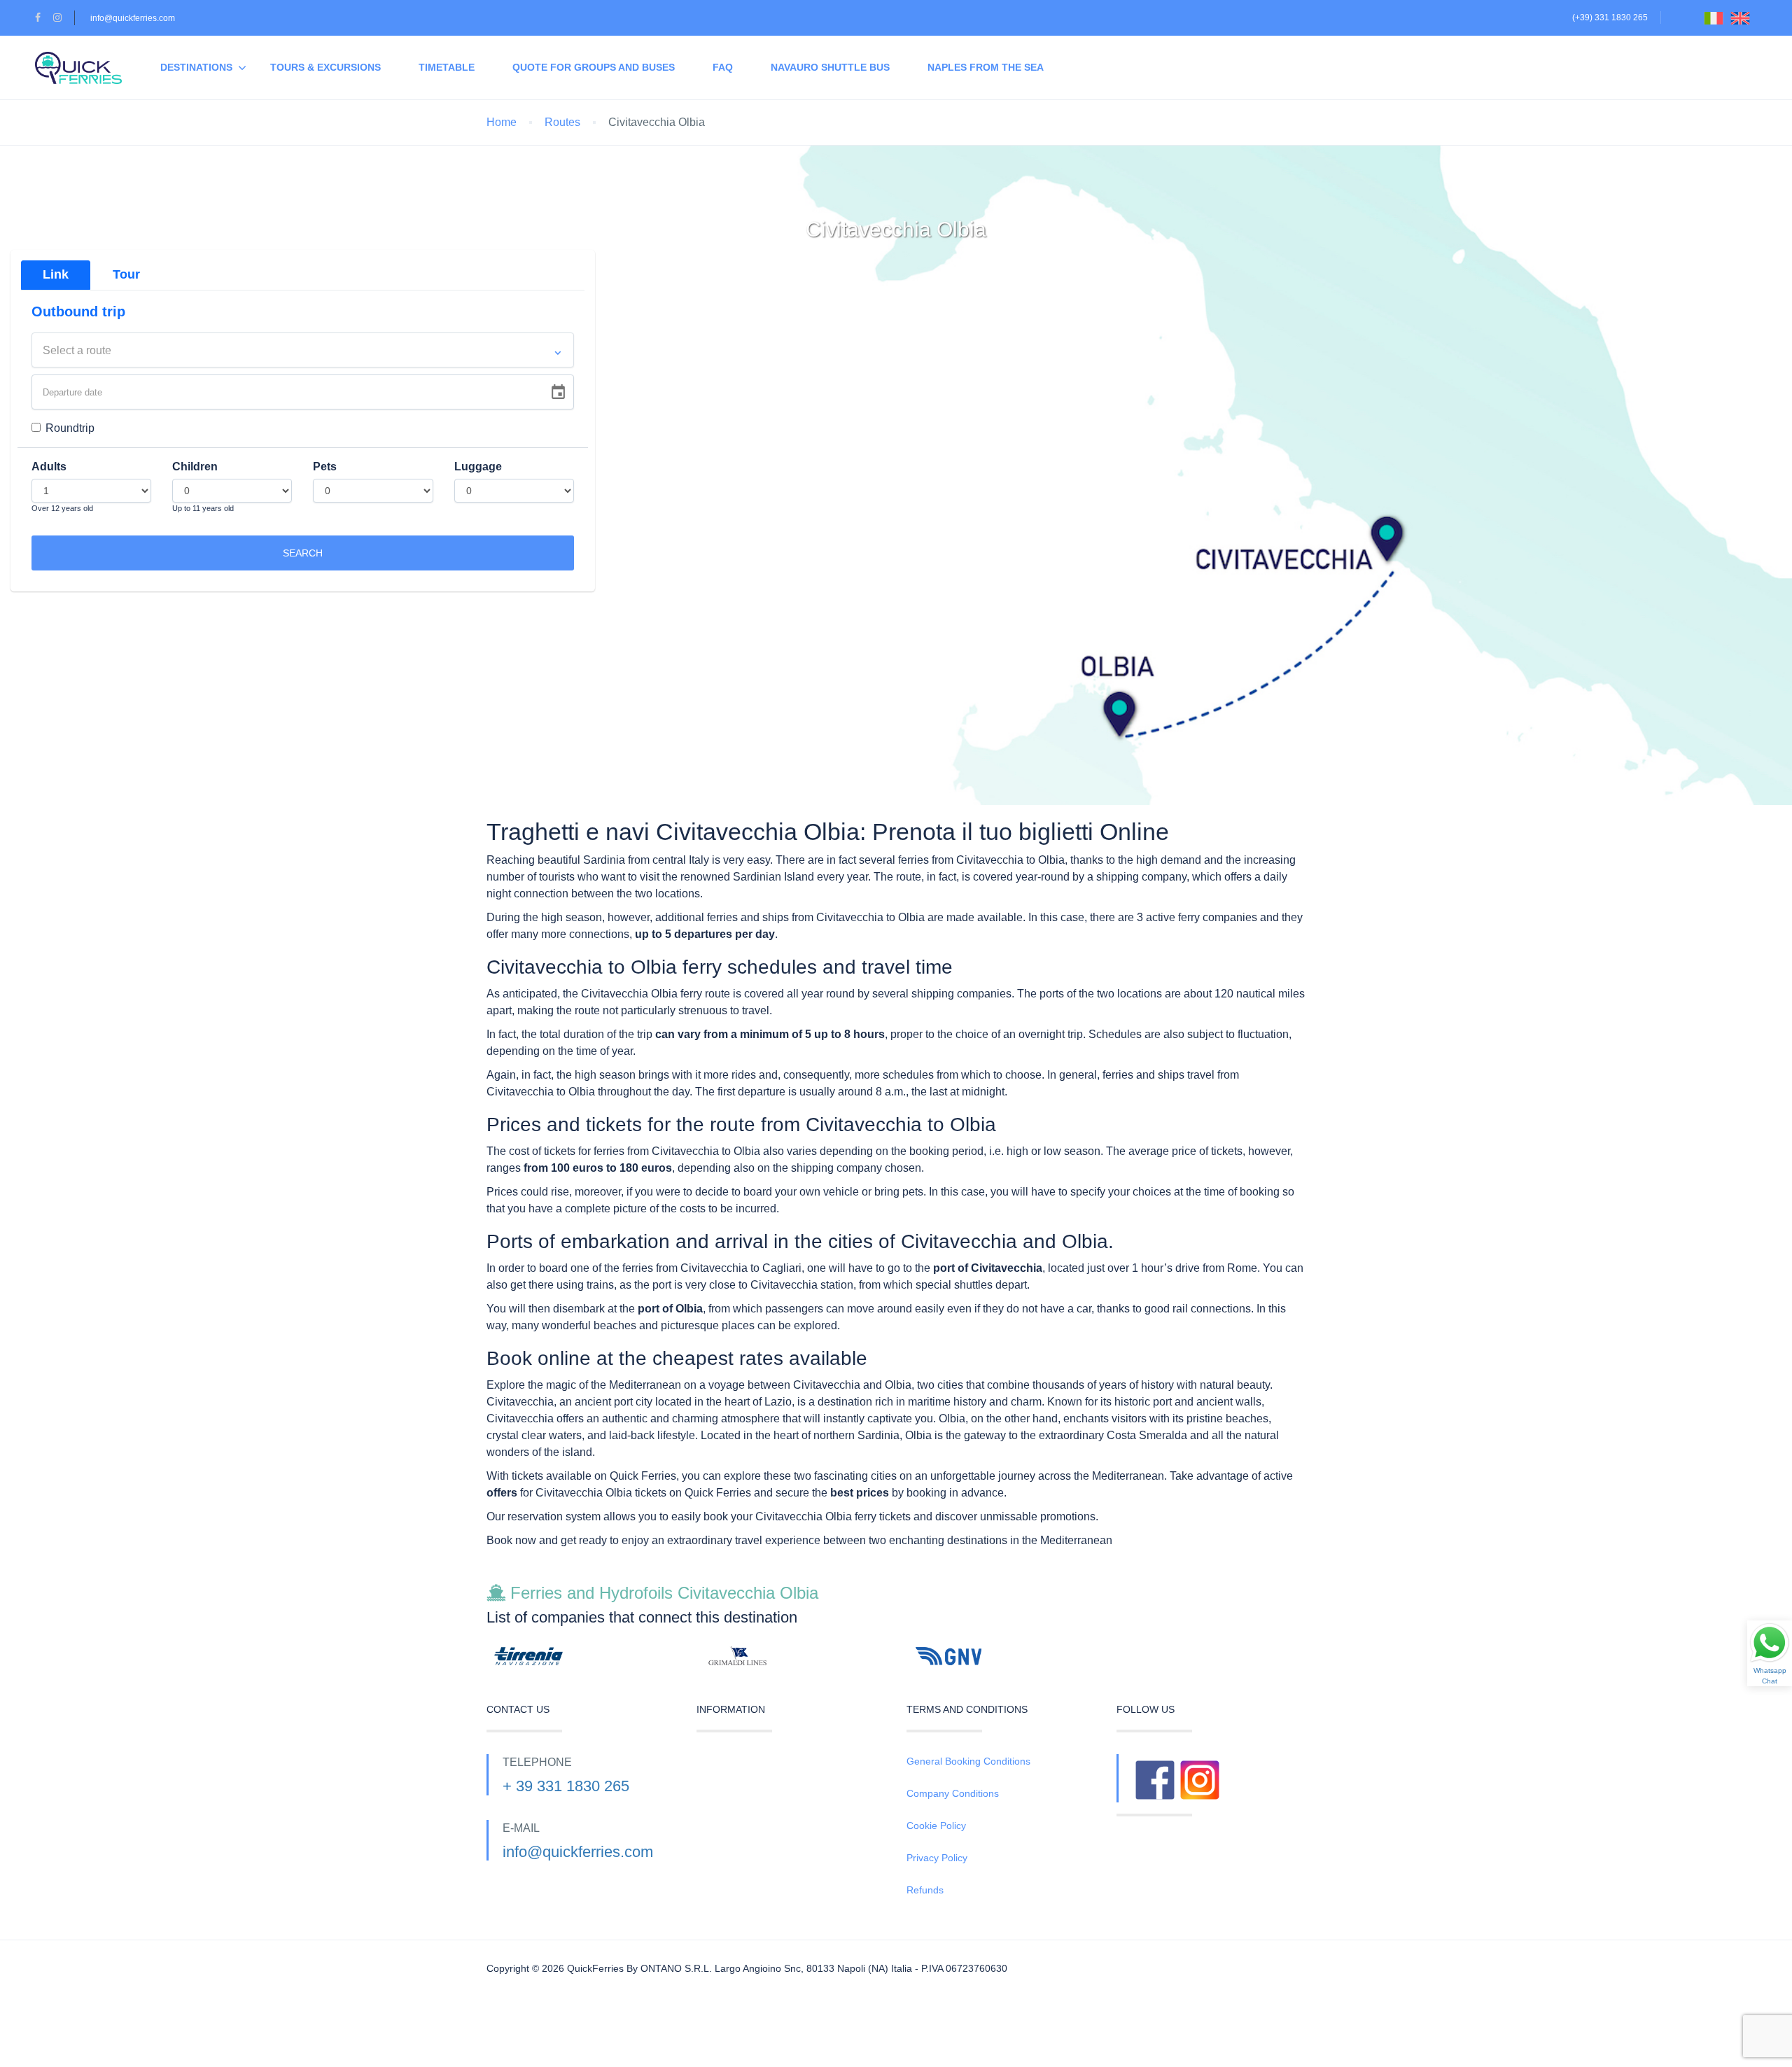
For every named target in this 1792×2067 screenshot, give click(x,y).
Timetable (447, 67)
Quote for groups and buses (594, 67)
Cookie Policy (936, 1826)
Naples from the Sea (986, 67)
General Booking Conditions (968, 1761)
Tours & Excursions (325, 67)
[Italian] (1717, 17)
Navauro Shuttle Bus (830, 67)
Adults (49, 467)
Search (303, 553)
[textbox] (303, 351)
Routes (562, 122)
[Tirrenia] (581, 1656)
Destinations (196, 67)
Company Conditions (953, 1793)
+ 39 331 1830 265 (566, 1786)
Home (502, 122)
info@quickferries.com (133, 18)
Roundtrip (70, 428)
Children (195, 467)
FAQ (723, 67)
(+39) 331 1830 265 (1610, 17)
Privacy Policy (937, 1858)
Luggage (478, 467)
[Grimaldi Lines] (791, 1656)
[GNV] (1001, 1656)
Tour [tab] (126, 274)
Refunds (925, 1890)
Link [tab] (56, 274)
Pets (325, 467)
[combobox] (303, 350)
